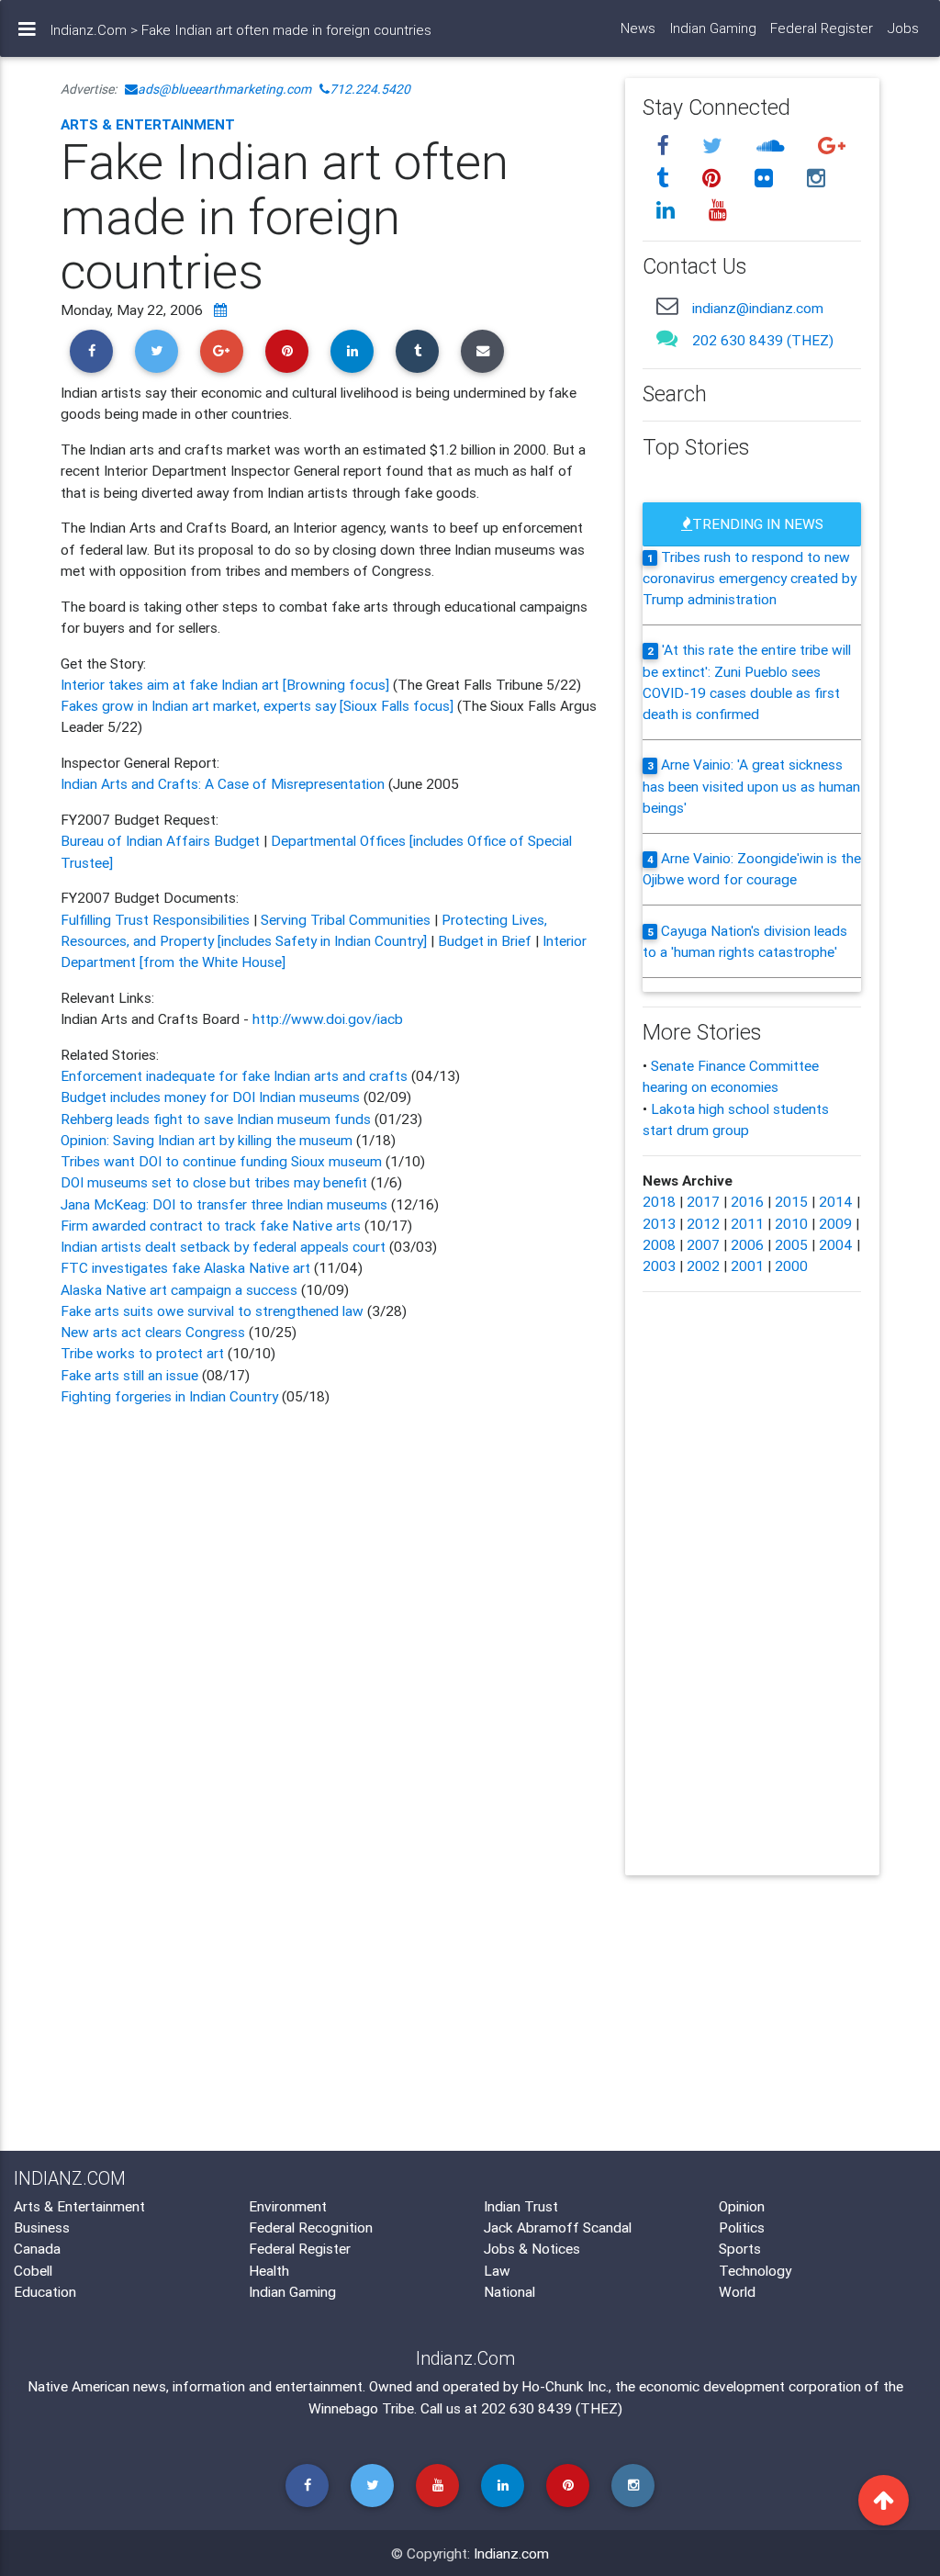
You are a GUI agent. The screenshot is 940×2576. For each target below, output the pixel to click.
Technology (755, 2270)
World (737, 2291)
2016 (747, 1201)
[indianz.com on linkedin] (669, 210)
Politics (742, 2227)
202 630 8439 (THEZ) (763, 340)
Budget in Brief (485, 940)
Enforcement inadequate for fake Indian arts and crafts (234, 1075)
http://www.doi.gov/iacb (328, 1018)
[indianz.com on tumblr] (666, 178)
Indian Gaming (713, 28)
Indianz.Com (89, 30)
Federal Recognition (311, 2227)
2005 (791, 1244)
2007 (703, 1244)
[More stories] (220, 309)
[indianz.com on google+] (833, 146)
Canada (37, 2248)
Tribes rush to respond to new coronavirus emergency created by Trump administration (750, 578)
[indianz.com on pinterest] (715, 178)
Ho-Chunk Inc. (565, 2386)
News (638, 28)
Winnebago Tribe (361, 2408)
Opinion (742, 2206)
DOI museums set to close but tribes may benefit (216, 1182)
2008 (659, 1244)
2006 (747, 1244)
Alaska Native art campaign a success (179, 1289)
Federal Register (822, 28)
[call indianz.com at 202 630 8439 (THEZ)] (668, 338)
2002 (703, 1266)
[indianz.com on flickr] (767, 178)
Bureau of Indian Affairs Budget (160, 840)
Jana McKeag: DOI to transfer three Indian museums (226, 1204)
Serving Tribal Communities (346, 919)
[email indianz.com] (668, 306)
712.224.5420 (370, 89)
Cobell (33, 2270)
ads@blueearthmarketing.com (224, 89)
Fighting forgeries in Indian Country (169, 1396)
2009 (835, 1223)
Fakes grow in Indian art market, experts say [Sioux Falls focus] (259, 705)
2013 (659, 1223)
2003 (659, 1266)
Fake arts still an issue (129, 1375)
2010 (791, 1223)
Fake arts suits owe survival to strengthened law (212, 1310)
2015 (791, 1201)
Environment (288, 2206)
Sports (740, 2248)
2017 (703, 1201)
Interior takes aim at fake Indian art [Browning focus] (225, 684)
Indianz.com (511, 2553)
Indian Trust (521, 2206)
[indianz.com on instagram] (817, 178)
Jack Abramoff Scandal (558, 2227)
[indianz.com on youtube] (719, 210)
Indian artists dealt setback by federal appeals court (223, 1246)
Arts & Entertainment (148, 124)
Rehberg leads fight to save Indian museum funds (216, 1119)
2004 (836, 1244)
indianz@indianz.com (758, 308)
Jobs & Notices (532, 2248)
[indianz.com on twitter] (716, 146)
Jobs (903, 28)
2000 (791, 1266)
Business (42, 2227)
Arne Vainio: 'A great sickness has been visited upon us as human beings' (751, 786)
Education (45, 2291)
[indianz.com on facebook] (666, 146)
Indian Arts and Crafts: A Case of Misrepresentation (224, 783)
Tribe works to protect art (142, 1353)
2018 (659, 1201)
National (509, 2291)
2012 (703, 1223)
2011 (747, 1223)
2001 (747, 1266)
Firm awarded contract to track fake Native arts (211, 1225)
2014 (836, 1201)
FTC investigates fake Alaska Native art (185, 1267)
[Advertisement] (329, 1568)
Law (497, 2270)
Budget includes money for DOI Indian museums (210, 1097)
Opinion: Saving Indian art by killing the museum (208, 1140)
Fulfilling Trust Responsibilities (155, 919)
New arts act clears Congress (153, 1332)
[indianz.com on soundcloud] (774, 146)
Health (269, 2270)
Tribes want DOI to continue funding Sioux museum (223, 1161)
